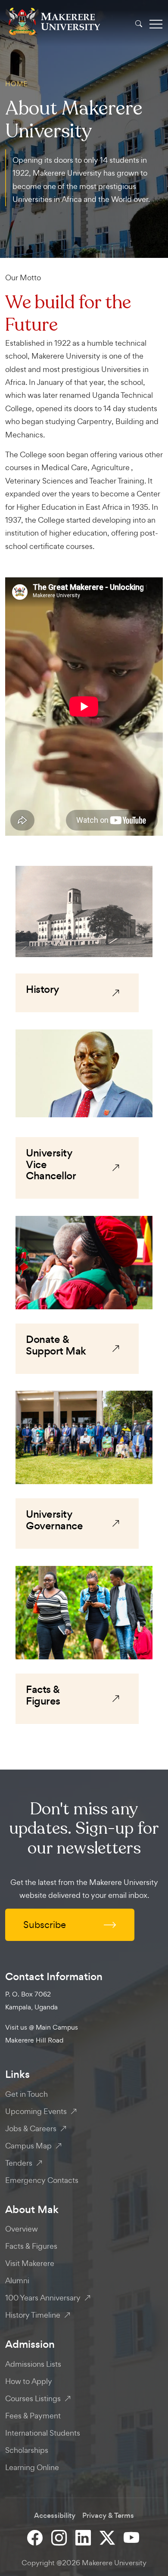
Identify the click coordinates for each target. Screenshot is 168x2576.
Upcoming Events (36, 2111)
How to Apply (29, 2381)
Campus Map (28, 2146)
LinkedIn (84, 2537)
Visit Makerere (30, 2263)
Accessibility (55, 2516)
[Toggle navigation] (156, 24)
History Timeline (33, 2315)
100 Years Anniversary (43, 2298)
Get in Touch (26, 2094)
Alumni (17, 2280)
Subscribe (45, 1925)
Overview (22, 2229)
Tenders (19, 2163)
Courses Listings (33, 2398)
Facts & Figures (31, 2246)
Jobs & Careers (31, 2128)
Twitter (108, 2537)
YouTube (132, 2537)
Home (16, 84)
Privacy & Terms (108, 2516)
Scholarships (27, 2450)
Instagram (60, 2537)
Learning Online (32, 2467)
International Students (43, 2433)
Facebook (36, 2537)
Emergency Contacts (42, 2180)
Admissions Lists (33, 2364)
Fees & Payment (33, 2416)
